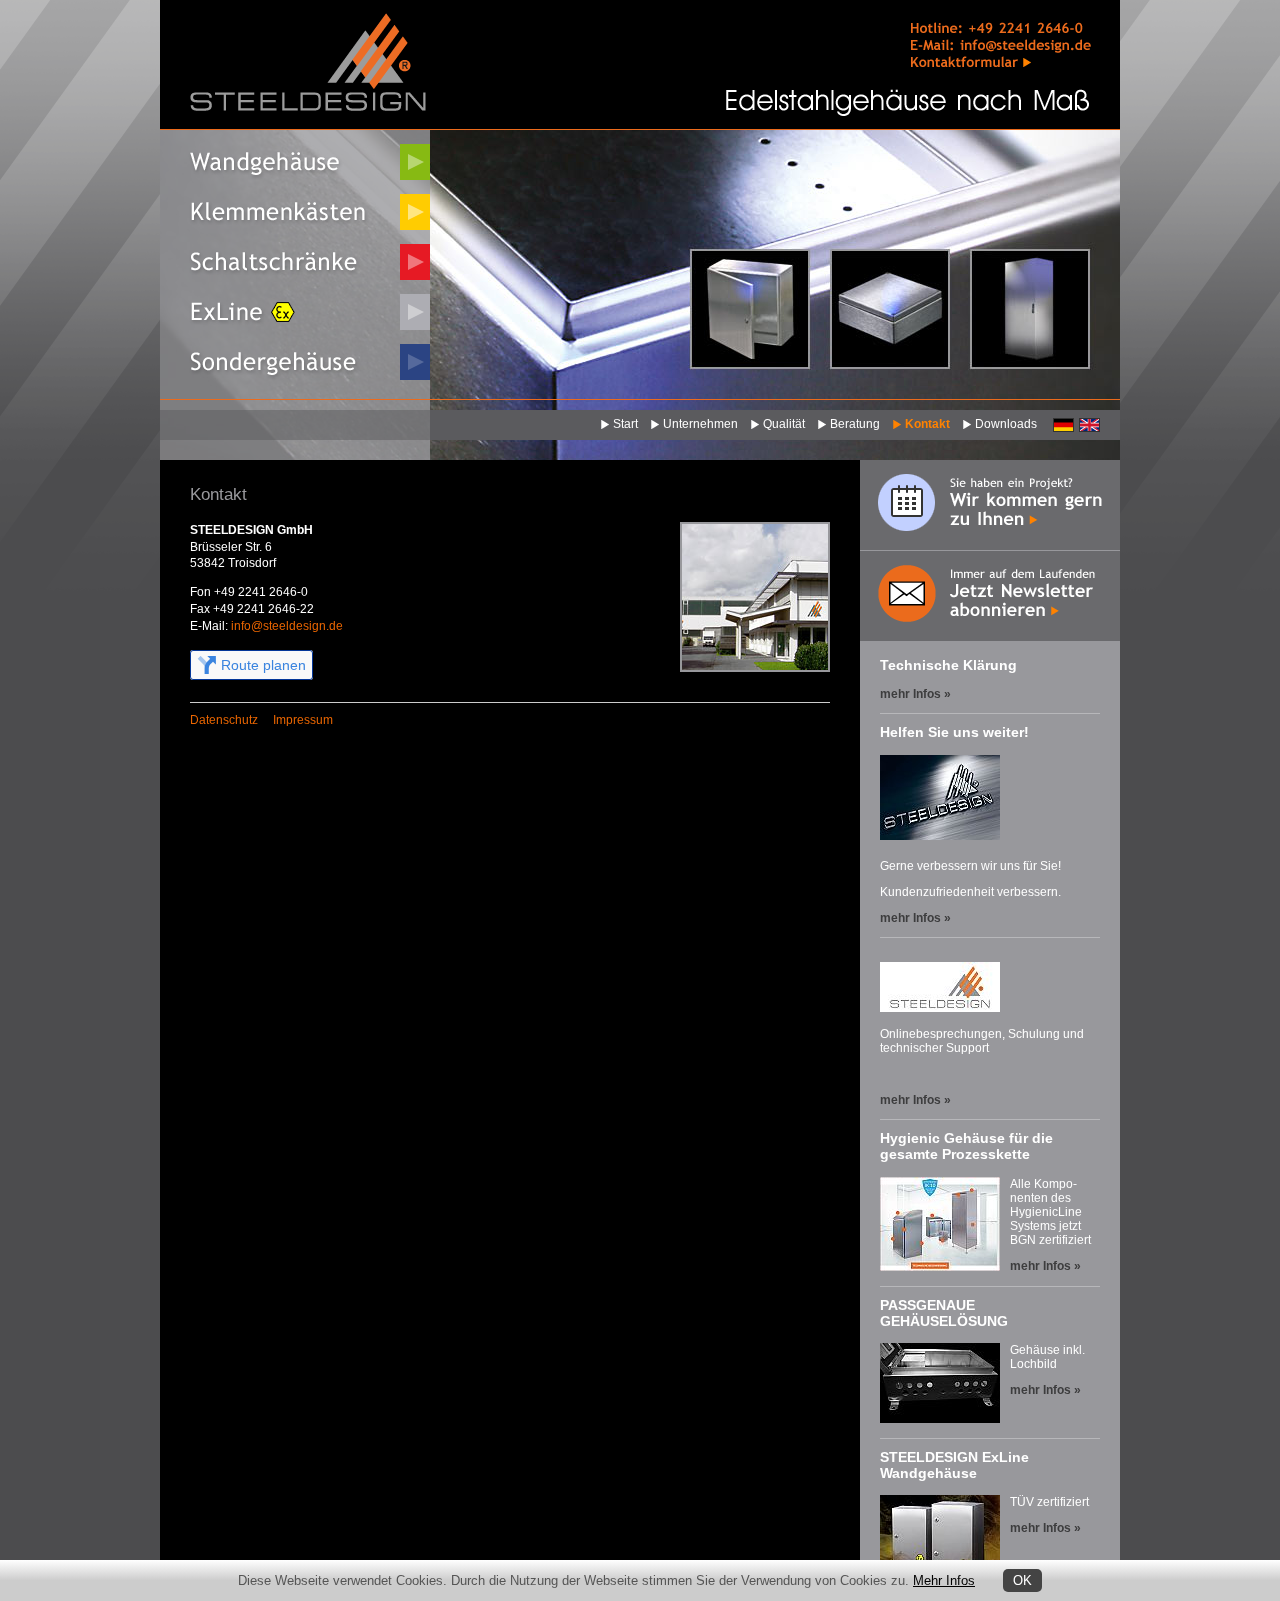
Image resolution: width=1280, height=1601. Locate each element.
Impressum (303, 720)
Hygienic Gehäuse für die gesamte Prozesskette (966, 1146)
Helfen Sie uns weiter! (954, 732)
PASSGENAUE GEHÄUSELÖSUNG (944, 1313)
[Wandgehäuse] (295, 162)
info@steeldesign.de (287, 626)
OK (1022, 1580)
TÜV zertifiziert (1049, 1502)
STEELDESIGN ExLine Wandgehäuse (954, 1465)
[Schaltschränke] (295, 262)
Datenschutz (224, 720)
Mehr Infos (944, 1580)
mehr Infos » (915, 694)
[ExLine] (295, 312)
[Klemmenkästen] (295, 212)
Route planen (263, 665)
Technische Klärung (948, 665)
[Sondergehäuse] (295, 362)
